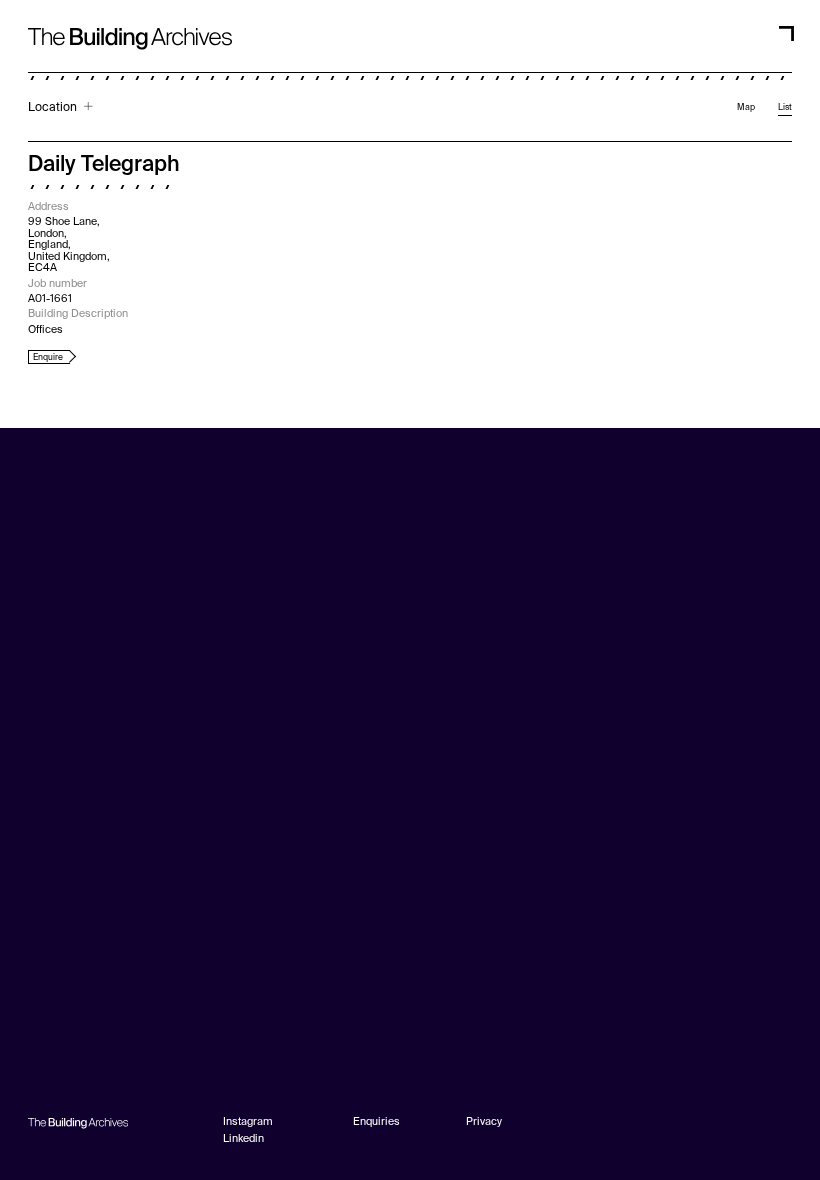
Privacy (484, 1122)
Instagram (248, 1122)
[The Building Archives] (130, 27)
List (785, 107)
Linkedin (243, 1139)
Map (746, 107)
